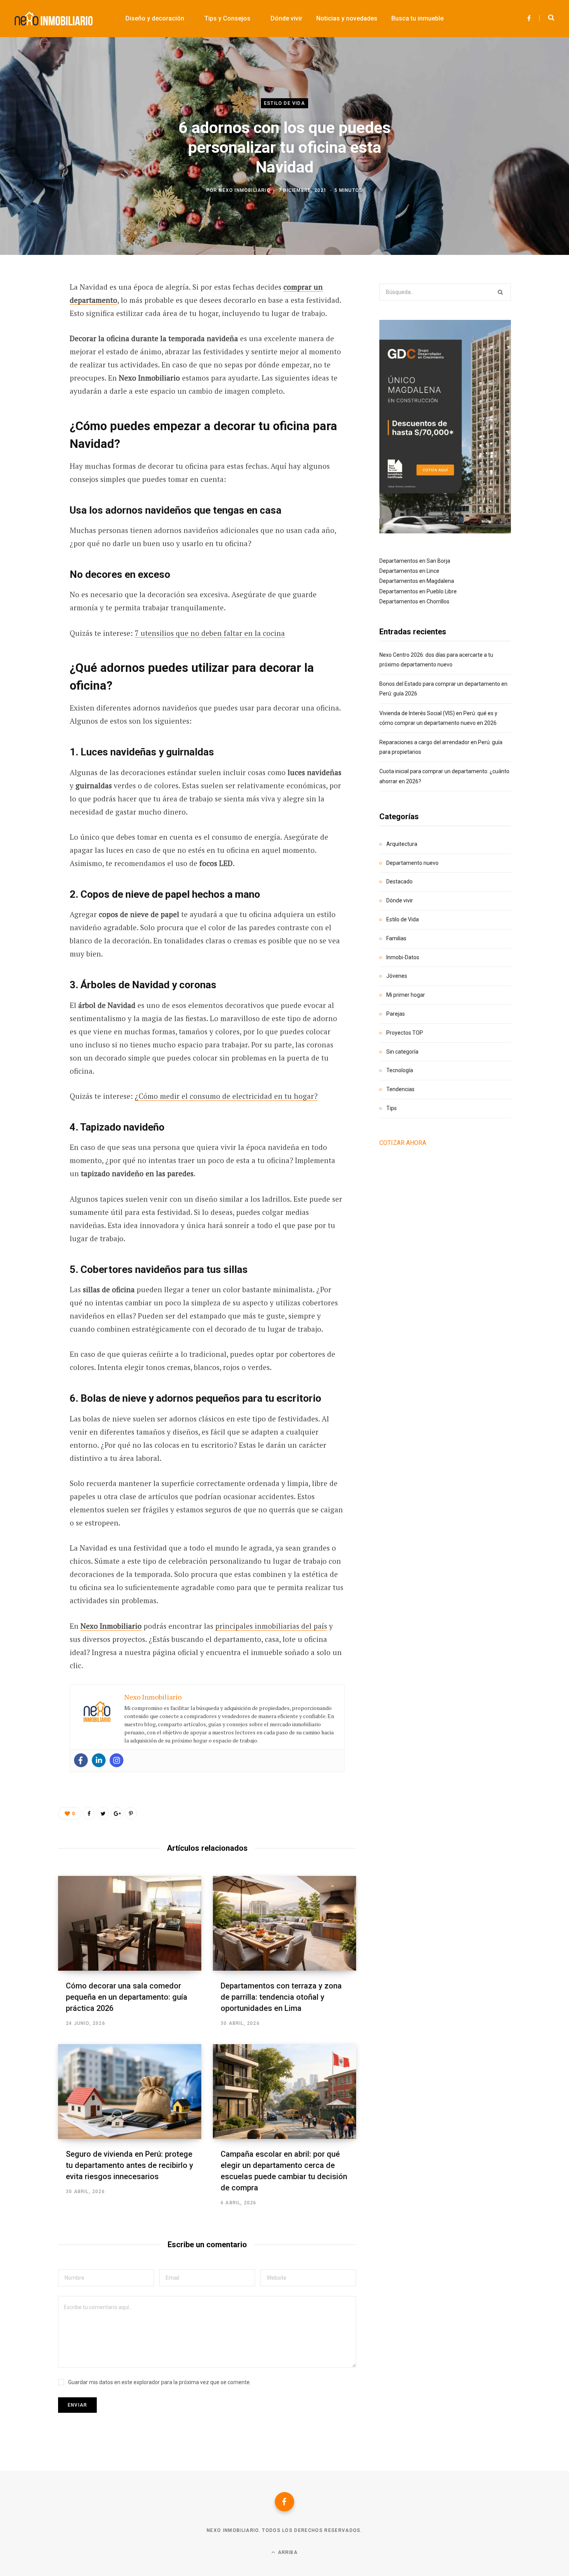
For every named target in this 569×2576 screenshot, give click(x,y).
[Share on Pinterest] (131, 1813)
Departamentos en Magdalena (417, 581)
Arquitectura (402, 844)
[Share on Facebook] (30, 309)
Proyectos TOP (405, 1033)
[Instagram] (117, 1760)
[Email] (30, 391)
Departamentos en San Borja (415, 561)
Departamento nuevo (412, 863)
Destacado (399, 881)
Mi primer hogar (406, 995)
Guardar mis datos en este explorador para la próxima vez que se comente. (159, 2382)
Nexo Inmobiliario (244, 190)
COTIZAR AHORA (403, 1143)
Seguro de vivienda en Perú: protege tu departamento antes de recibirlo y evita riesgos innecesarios (129, 2165)
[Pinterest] (30, 350)
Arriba (287, 2552)
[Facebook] (81, 1760)
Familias (396, 938)
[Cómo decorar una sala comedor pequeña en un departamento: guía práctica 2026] (130, 1923)
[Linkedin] (99, 1760)
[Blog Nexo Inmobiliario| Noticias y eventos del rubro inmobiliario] (54, 19)
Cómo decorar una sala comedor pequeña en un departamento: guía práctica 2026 (127, 1997)
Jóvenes (397, 976)
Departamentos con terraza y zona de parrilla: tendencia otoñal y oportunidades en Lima (281, 1997)
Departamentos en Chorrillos (414, 601)
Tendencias (400, 1089)
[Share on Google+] (117, 1813)
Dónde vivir (400, 900)
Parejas (396, 1014)
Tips (392, 1108)
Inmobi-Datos (403, 957)
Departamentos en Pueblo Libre (418, 591)
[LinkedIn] (30, 371)
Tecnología (400, 1070)
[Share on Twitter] (30, 330)
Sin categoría (402, 1052)
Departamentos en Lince (409, 571)
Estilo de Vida (284, 103)
